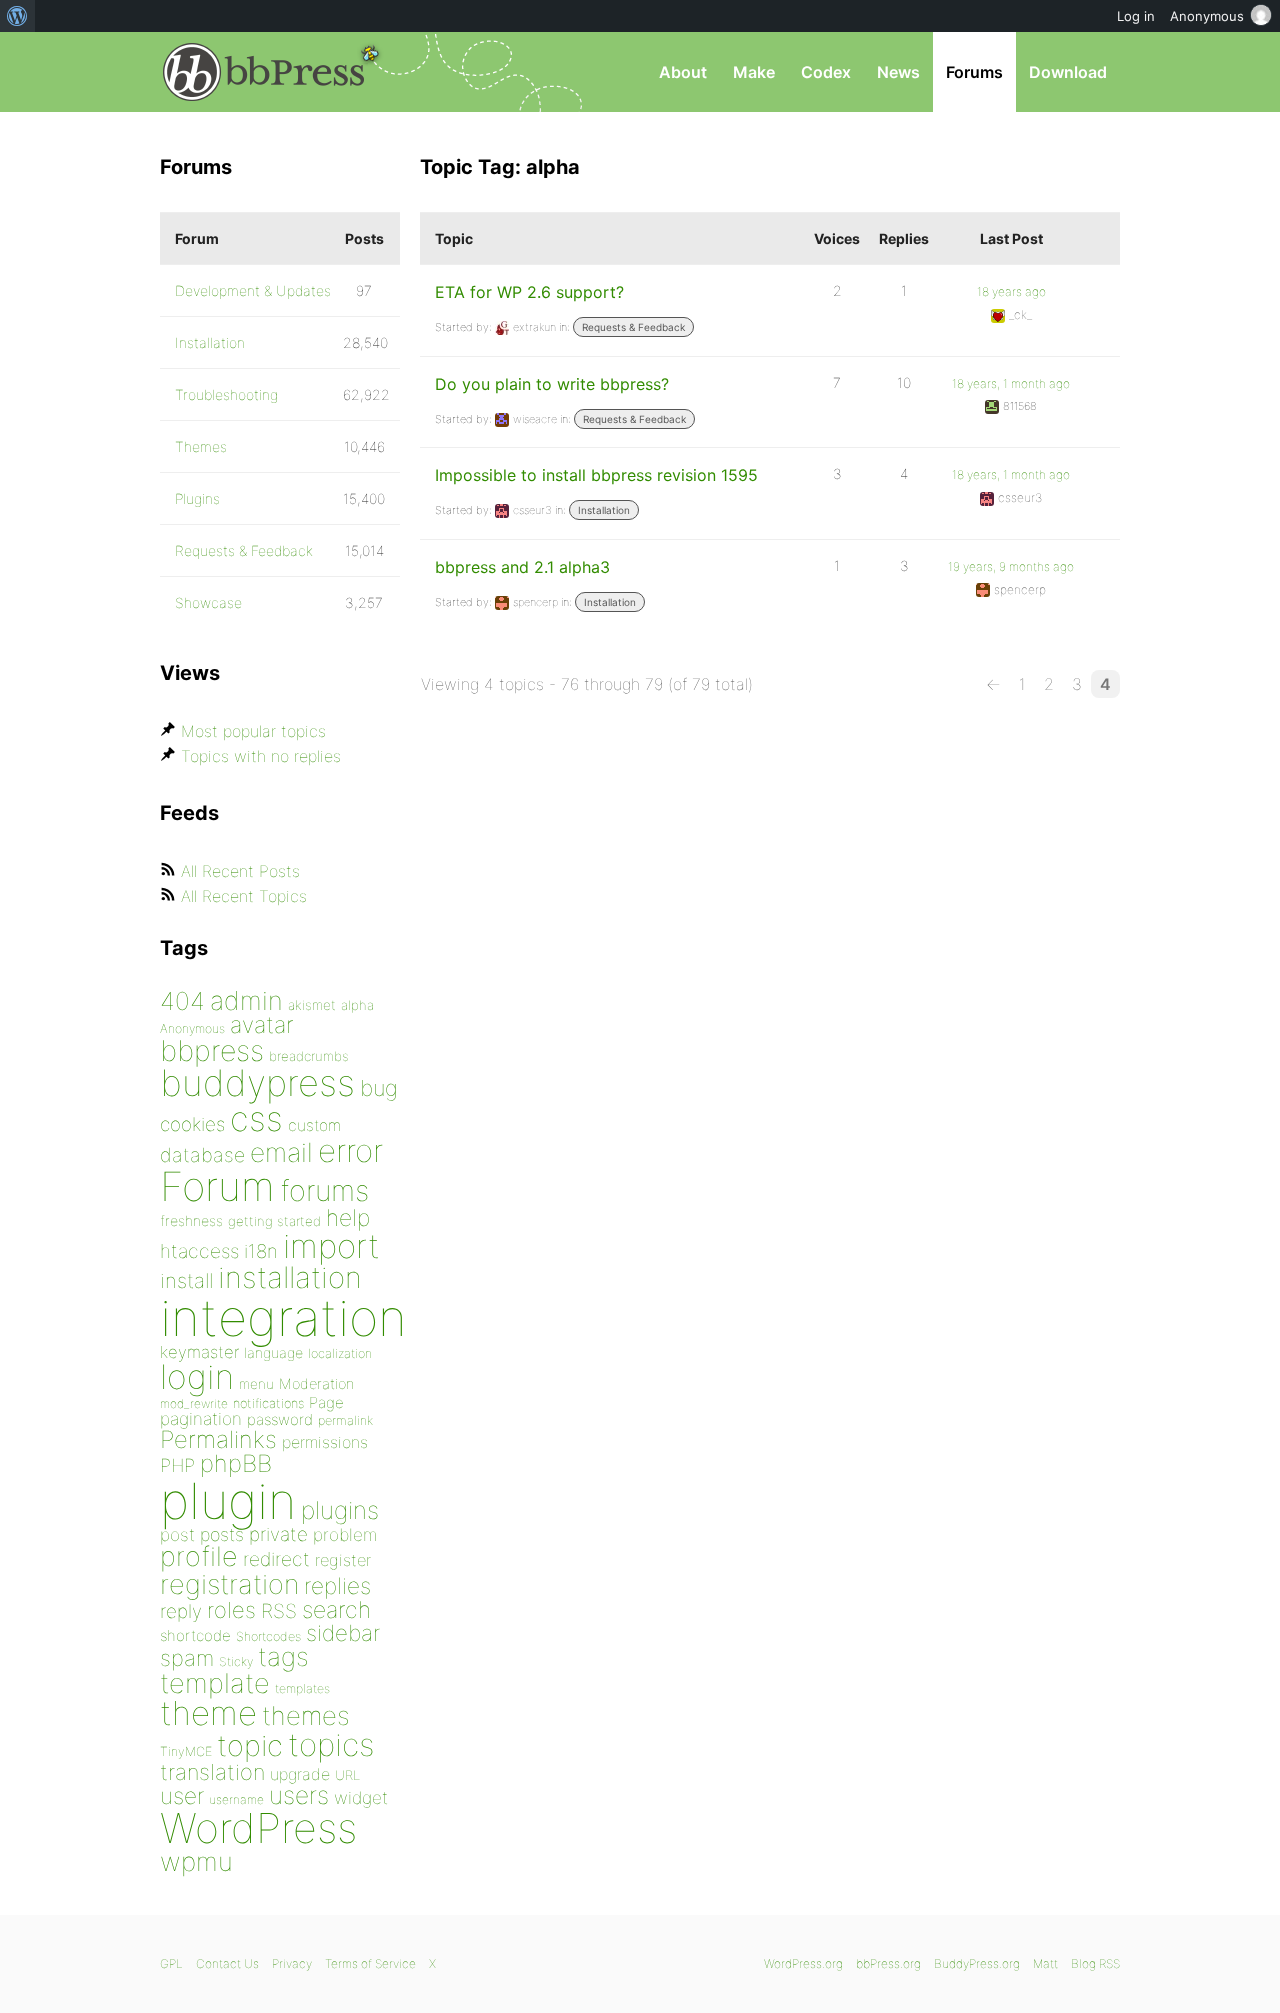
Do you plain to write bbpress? (552, 384)
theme (208, 1713)
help (348, 1218)
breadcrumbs (309, 1056)
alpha (357, 1005)
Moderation (316, 1383)
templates (302, 1688)
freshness (191, 1220)
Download (1068, 72)
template (215, 1683)
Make (754, 72)
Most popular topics (253, 731)
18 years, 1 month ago (1011, 383)
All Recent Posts (240, 871)
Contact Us (227, 1963)
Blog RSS (1095, 1963)
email (281, 1152)
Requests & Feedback (633, 327)
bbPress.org (264, 72)
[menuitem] (17, 16)
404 (182, 1001)
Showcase (208, 602)
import (331, 1246)
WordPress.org (803, 1963)
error (350, 1151)
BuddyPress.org (977, 1963)
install (186, 1280)
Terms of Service (370, 1963)
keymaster (199, 1352)
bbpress (212, 1050)
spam (187, 1658)
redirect (276, 1559)
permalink (345, 1420)
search (336, 1610)
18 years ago (1011, 291)
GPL (171, 1963)
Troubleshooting (226, 394)
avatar (261, 1025)
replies (337, 1585)
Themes (201, 446)
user (182, 1795)
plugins (340, 1510)
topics (331, 1745)
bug (379, 1088)
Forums (974, 72)
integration (283, 1317)
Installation (604, 510)
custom (314, 1125)
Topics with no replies (261, 756)
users (299, 1795)
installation (290, 1277)
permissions (325, 1442)
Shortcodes (268, 1636)
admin (246, 1000)
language (273, 1352)
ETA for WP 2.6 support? (529, 292)
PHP (177, 1465)
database (202, 1155)
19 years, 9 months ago (1011, 566)
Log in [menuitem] (1136, 16)
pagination (201, 1418)
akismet (312, 1005)
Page (326, 1402)
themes (306, 1715)
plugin (228, 1501)
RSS (279, 1611)
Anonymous (192, 1028)
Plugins (197, 498)
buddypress (257, 1083)
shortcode (195, 1635)
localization (340, 1353)
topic (250, 1745)
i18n (261, 1251)
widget (361, 1797)
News (898, 72)
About (683, 72)
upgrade (300, 1774)
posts (222, 1534)
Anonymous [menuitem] (1207, 16)
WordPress (258, 1828)
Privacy (292, 1963)
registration (229, 1584)
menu (256, 1384)
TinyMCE (186, 1751)
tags (283, 1656)
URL (347, 1775)
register (343, 1560)
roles (231, 1610)
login (197, 1376)
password (280, 1419)
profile (199, 1556)
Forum (217, 1186)
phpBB (236, 1463)
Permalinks (218, 1439)
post (177, 1534)
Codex (826, 72)
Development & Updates (253, 290)
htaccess (199, 1251)
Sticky (236, 1661)
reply (181, 1611)
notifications (268, 1403)
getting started (274, 1221)
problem (345, 1534)
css (256, 1118)
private (278, 1534)
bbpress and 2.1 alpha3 (522, 567)
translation (212, 1772)
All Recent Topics (244, 896)
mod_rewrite (194, 1403)
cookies (192, 1124)
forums (324, 1190)
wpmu (196, 1861)
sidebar (343, 1632)
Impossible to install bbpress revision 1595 (596, 475)
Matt (1045, 1963)
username (236, 1799)
